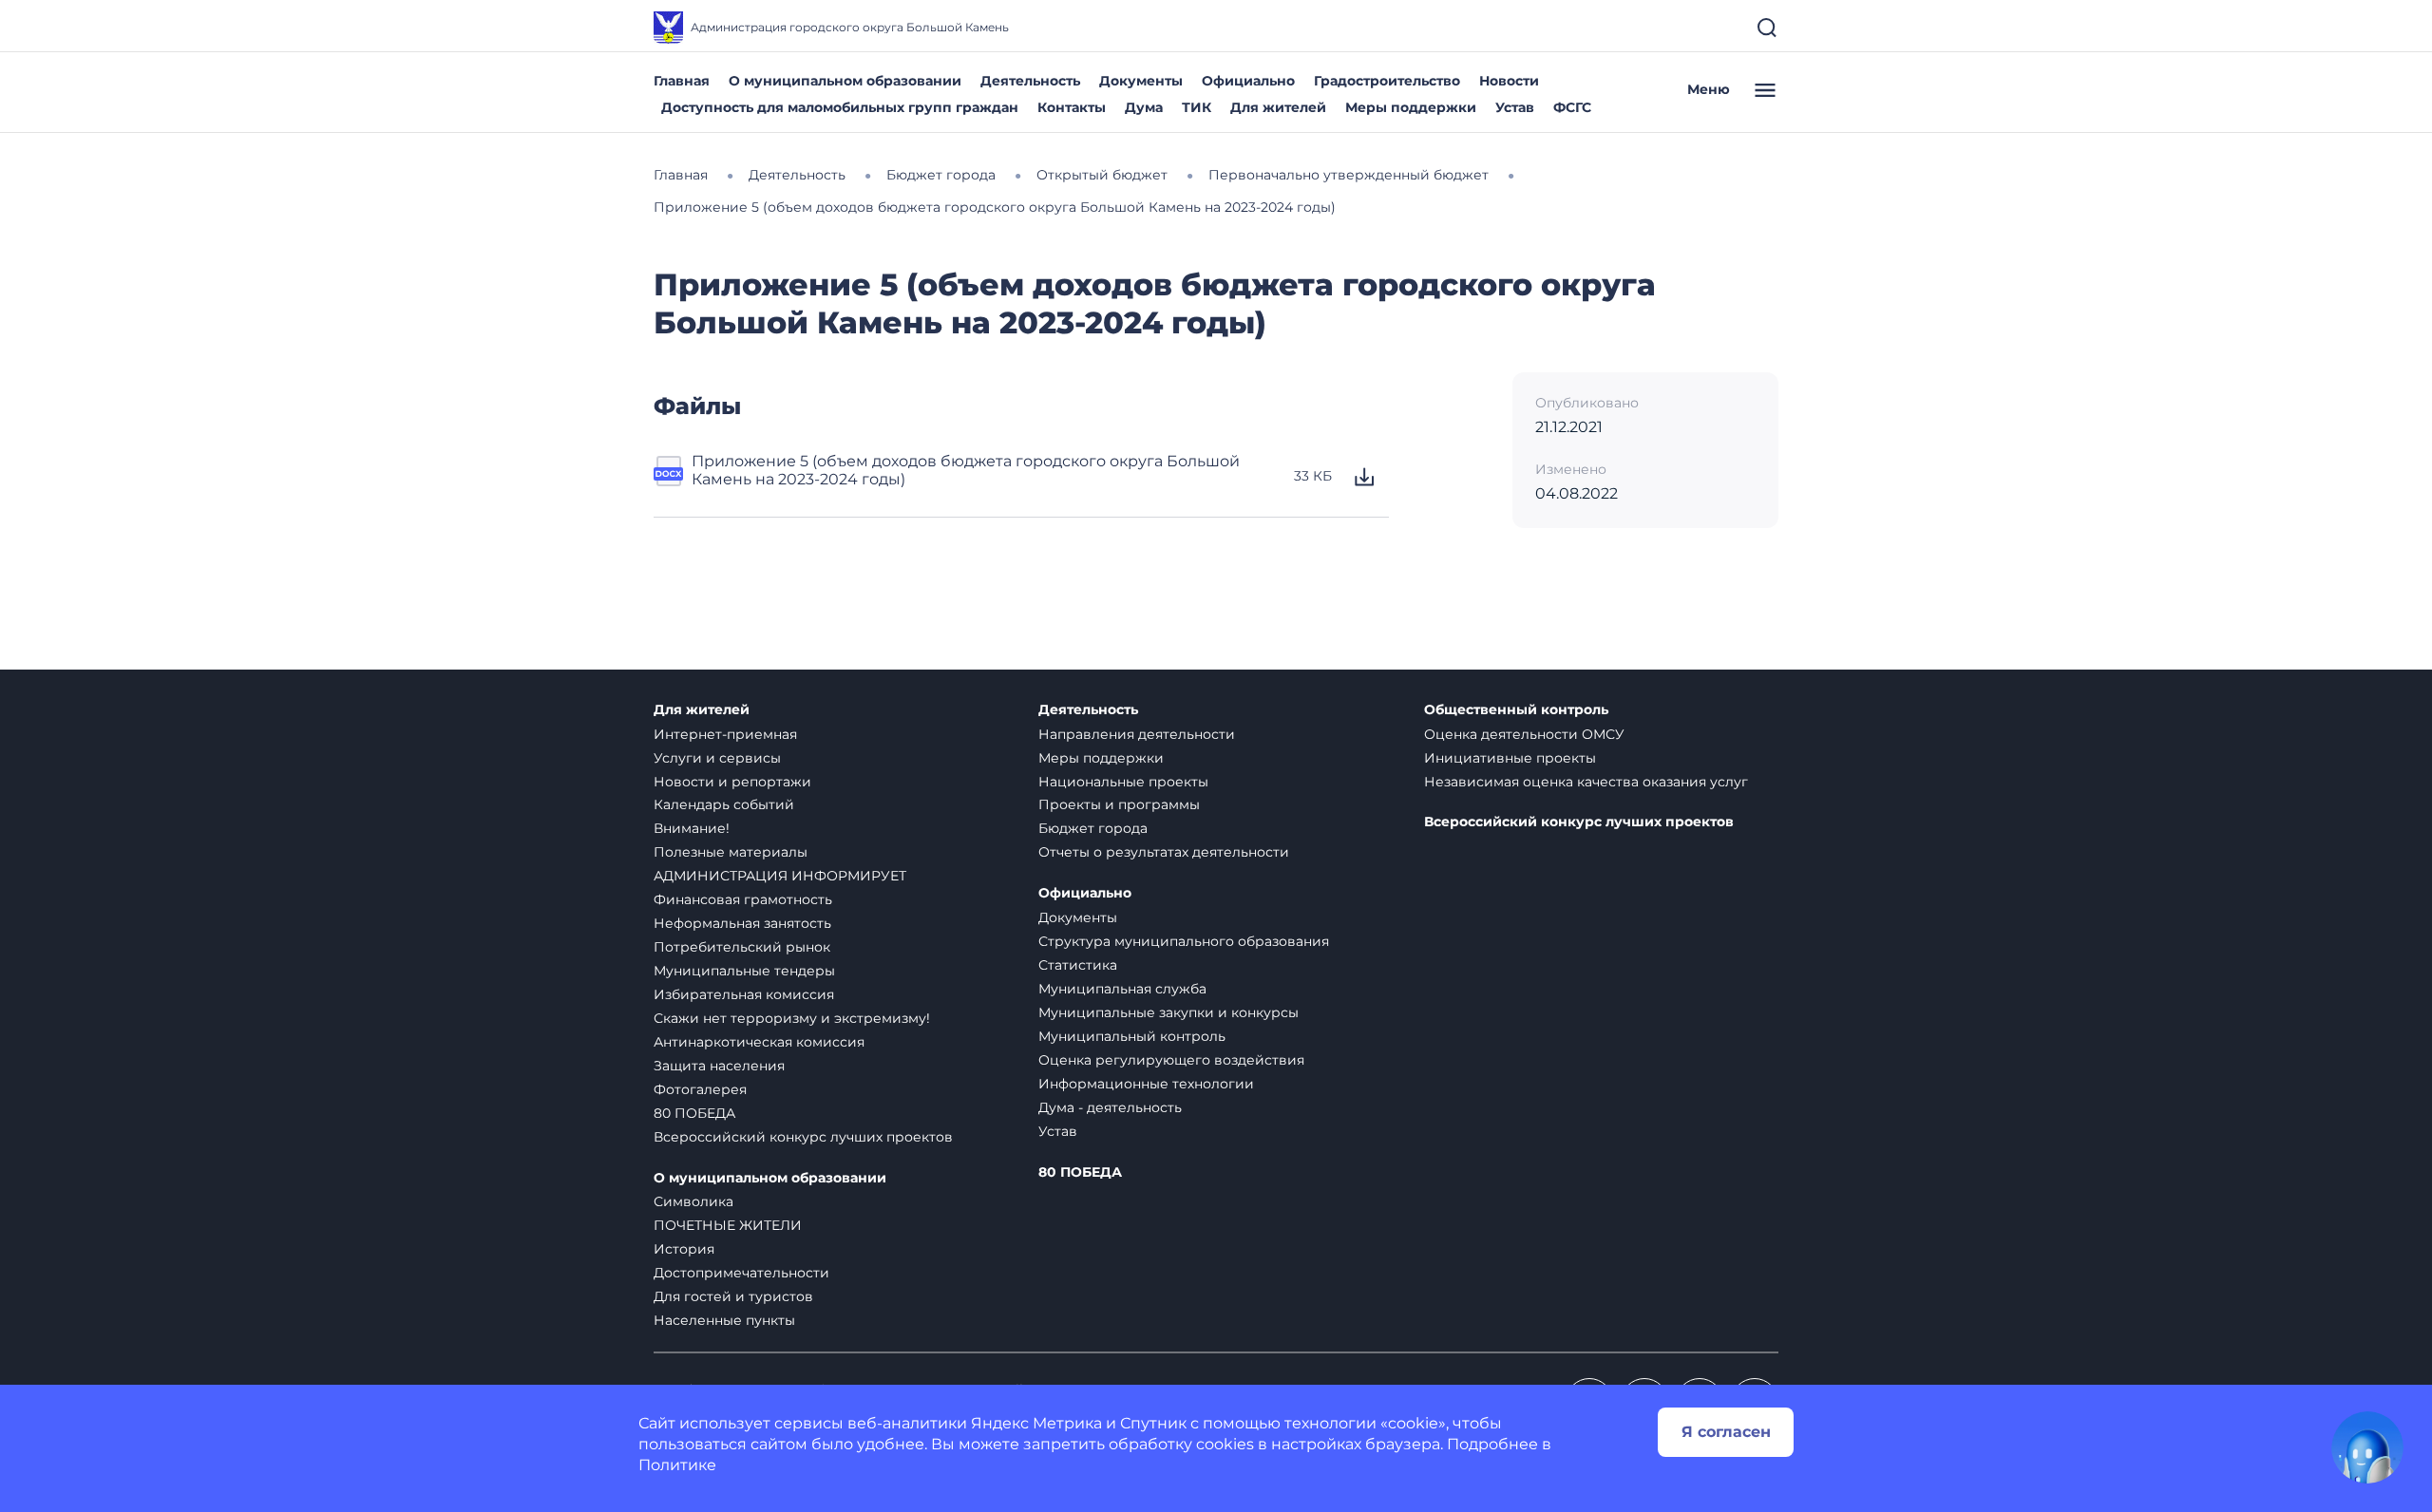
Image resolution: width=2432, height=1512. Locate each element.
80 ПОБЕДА (694, 1113)
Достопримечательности (741, 1273)
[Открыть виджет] (2367, 1447)
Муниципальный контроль (1132, 1036)
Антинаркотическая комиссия (759, 1042)
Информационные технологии (1146, 1084)
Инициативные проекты (1510, 758)
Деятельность (1030, 81)
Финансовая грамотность (743, 899)
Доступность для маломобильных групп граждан (840, 107)
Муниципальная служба (1122, 989)
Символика (693, 1201)
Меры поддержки (1411, 107)
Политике (677, 1465)
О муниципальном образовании (845, 81)
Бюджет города (1093, 828)
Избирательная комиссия (744, 994)
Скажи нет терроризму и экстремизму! (792, 1018)
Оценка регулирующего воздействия (1171, 1060)
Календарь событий (724, 804)
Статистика (1078, 965)
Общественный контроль (1516, 710)
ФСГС (1572, 107)
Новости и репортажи (732, 782)
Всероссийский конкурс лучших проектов (803, 1137)
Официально (1248, 81)
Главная (682, 81)
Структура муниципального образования (1184, 941)
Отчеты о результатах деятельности (1164, 852)
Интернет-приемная (725, 734)
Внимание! (692, 828)
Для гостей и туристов (733, 1296)
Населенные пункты (724, 1320)
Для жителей (1278, 107)
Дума (1144, 107)
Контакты (1072, 107)
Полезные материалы (731, 852)
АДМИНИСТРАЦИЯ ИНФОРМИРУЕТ (780, 876)
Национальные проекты (1123, 782)
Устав (1515, 107)
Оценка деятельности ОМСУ (1524, 734)
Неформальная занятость (742, 923)
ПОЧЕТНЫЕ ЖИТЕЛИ (728, 1225)
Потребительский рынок (742, 947)
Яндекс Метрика (1036, 1423)
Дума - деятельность (1110, 1107)
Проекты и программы (1119, 804)
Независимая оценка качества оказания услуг (1586, 782)
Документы (1141, 81)
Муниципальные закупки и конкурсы (1168, 1012)
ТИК (1197, 107)
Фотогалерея (700, 1089)
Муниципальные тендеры (744, 971)
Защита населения (719, 1066)
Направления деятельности (1137, 734)
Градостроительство (1387, 81)
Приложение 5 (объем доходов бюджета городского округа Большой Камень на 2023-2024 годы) (966, 470)
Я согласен (1726, 1432)
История (684, 1249)
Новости (1509, 81)
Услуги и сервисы (717, 758)
